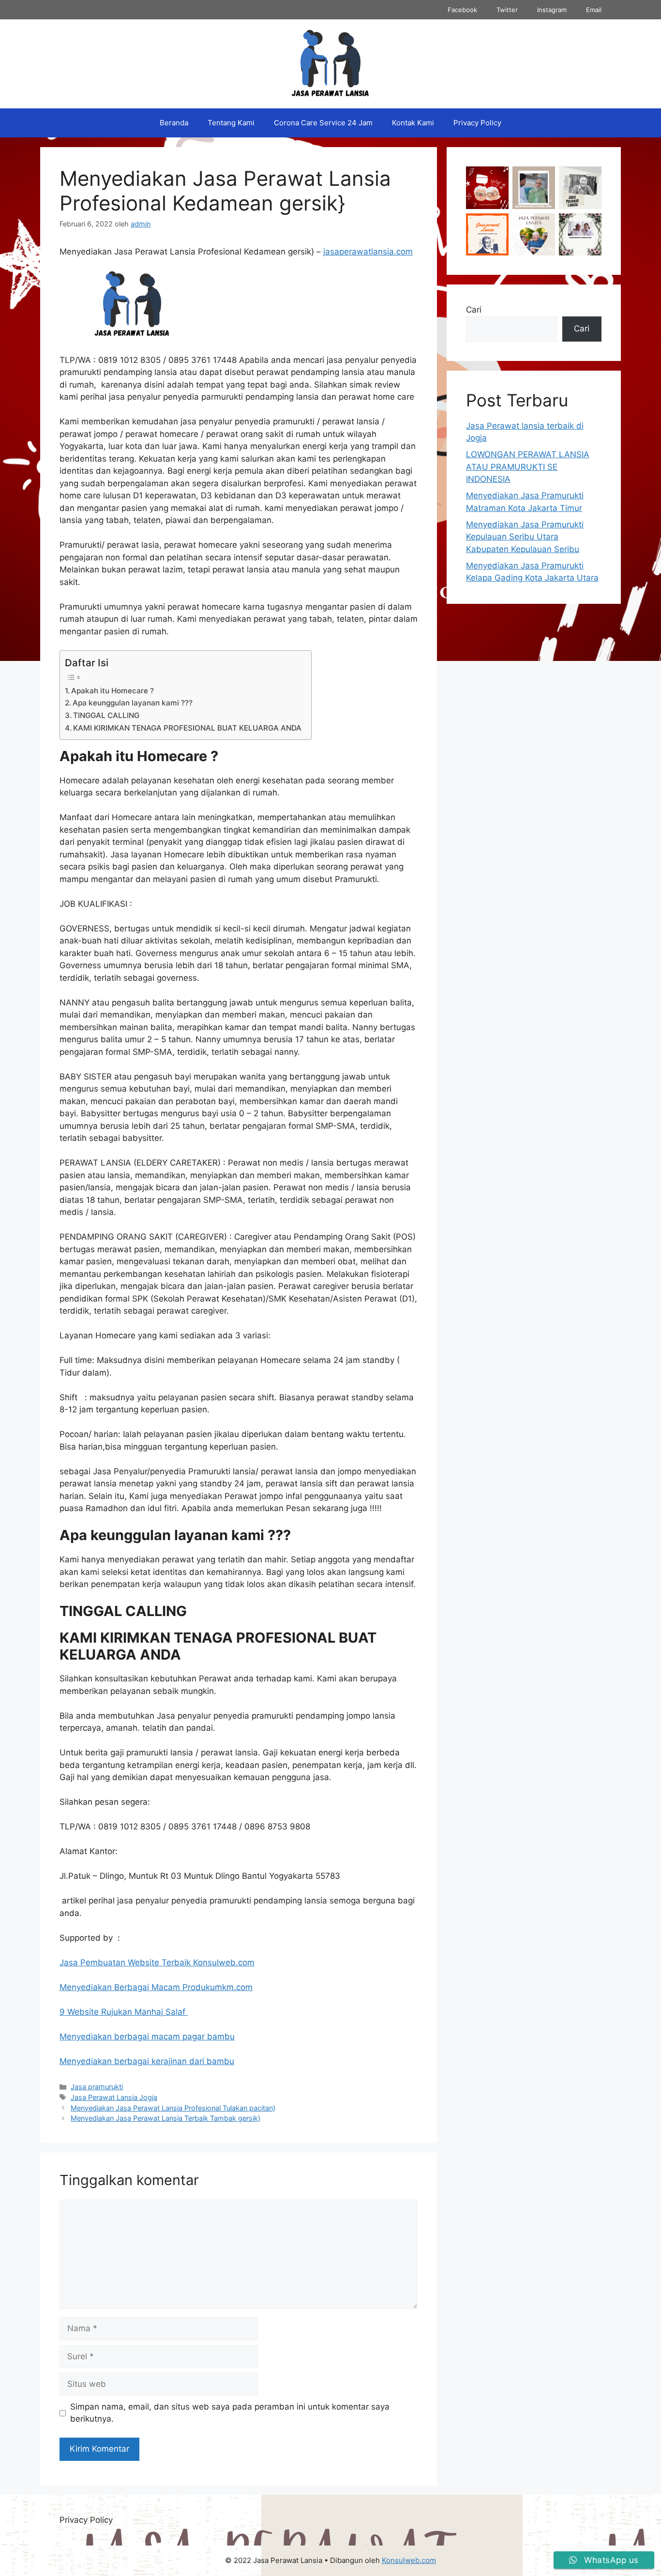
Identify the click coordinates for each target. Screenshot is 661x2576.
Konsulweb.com (409, 2560)
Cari (474, 310)
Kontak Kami (413, 123)
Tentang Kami (231, 123)
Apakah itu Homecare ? (113, 691)
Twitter (507, 10)
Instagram (552, 10)
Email (594, 10)
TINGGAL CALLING (106, 715)
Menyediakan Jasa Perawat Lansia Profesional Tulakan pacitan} (173, 2108)
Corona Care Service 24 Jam (323, 123)
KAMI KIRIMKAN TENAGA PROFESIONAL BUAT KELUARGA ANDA (187, 728)
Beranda (174, 123)
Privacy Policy (477, 123)
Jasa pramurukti (97, 2087)
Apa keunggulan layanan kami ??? (133, 703)
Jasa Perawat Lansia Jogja (114, 2097)
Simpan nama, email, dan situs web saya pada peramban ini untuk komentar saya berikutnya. (230, 2413)
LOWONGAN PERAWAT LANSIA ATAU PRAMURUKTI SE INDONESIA (528, 467)
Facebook (462, 10)
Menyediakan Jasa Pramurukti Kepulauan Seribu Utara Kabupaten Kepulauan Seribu (525, 537)
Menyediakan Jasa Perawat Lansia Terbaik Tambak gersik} (165, 2118)
